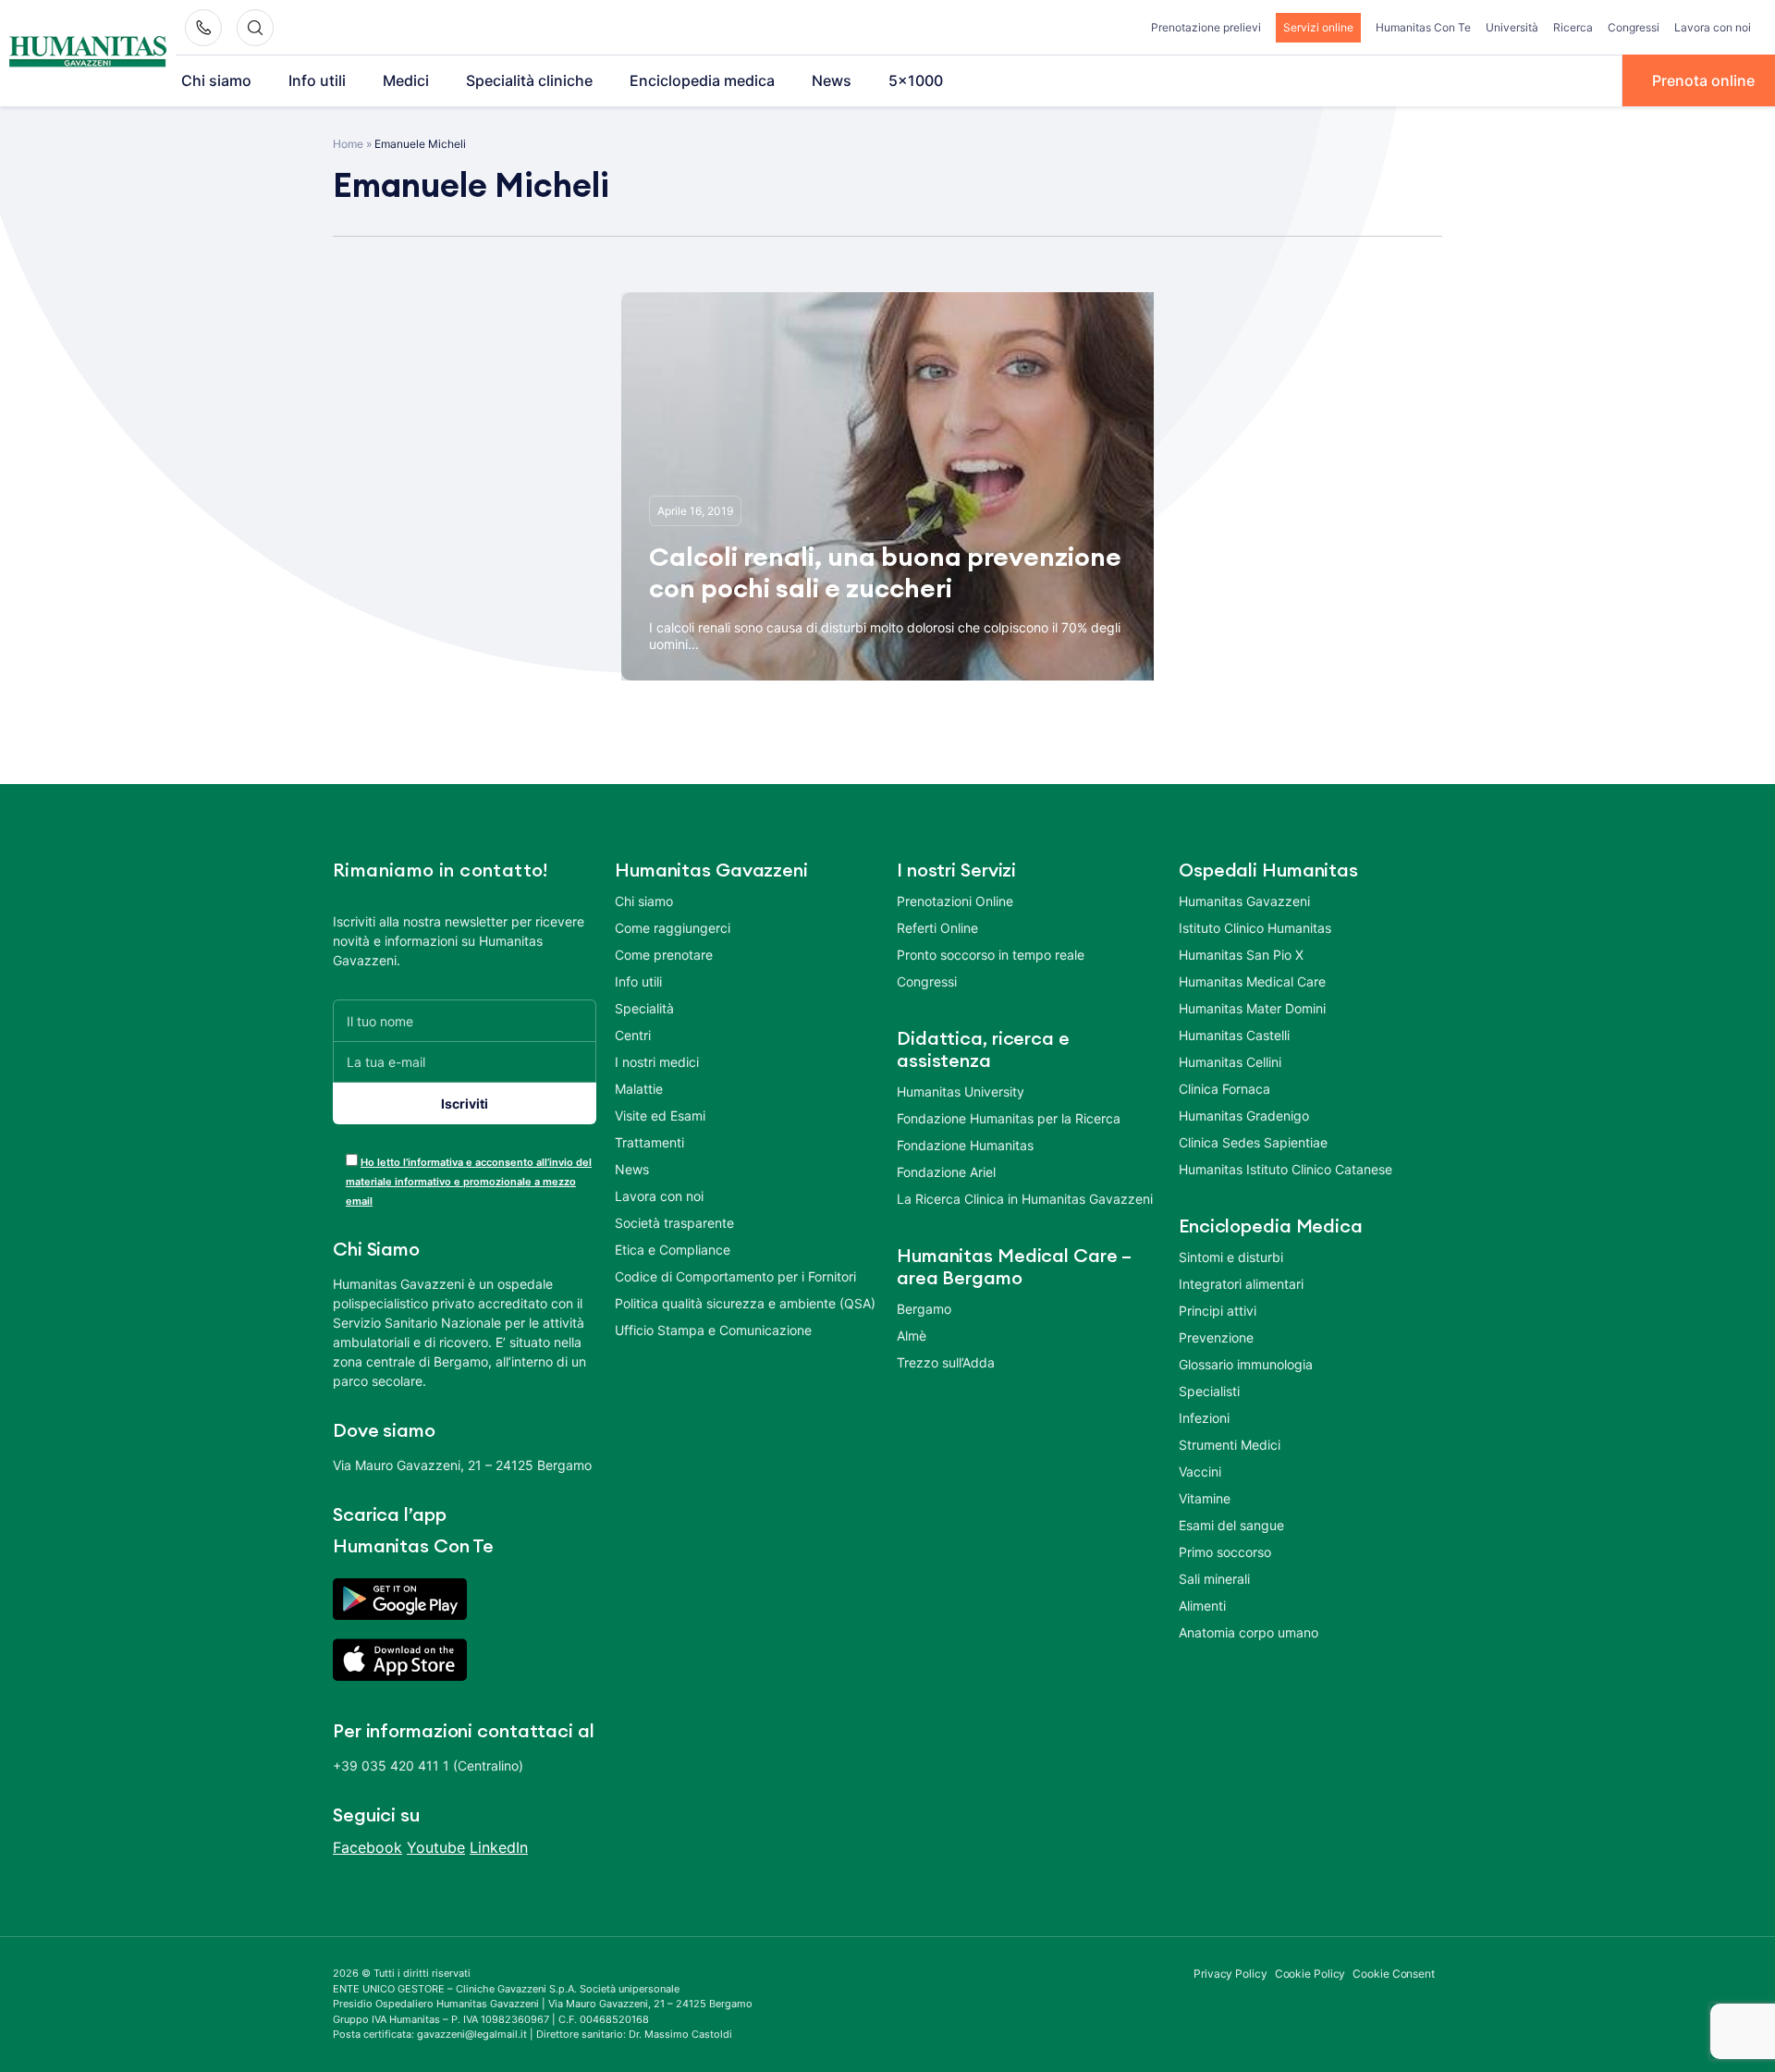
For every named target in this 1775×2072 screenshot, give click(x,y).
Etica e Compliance (673, 1250)
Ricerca (1573, 27)
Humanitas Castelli (1234, 1035)
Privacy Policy (1230, 1974)
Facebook (367, 1847)
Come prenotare (664, 955)
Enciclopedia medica (702, 80)
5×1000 (916, 80)
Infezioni (1204, 1418)
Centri (633, 1035)
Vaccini (1200, 1471)
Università (1512, 27)
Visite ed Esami (660, 1116)
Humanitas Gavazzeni (1244, 901)
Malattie (639, 1089)
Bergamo (924, 1309)
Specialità (644, 1008)
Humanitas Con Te (1423, 27)
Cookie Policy (1310, 1974)
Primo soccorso (1225, 1552)
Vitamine (1205, 1498)
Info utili (317, 80)
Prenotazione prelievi (1206, 27)
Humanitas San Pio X (1241, 955)
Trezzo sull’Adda (946, 1362)
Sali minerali (1214, 1579)
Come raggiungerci (673, 928)
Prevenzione (1216, 1337)
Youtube (436, 1847)
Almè (912, 1336)
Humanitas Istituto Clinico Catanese (1285, 1169)
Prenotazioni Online (955, 901)
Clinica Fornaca (1224, 1089)
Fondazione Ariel (946, 1172)
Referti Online (937, 928)
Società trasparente (674, 1223)
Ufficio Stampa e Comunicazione (713, 1330)
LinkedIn (499, 1847)
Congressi (1634, 27)
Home (348, 144)
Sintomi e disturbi (1231, 1257)
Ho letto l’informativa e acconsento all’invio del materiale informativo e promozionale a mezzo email (469, 1182)
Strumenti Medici (1230, 1445)
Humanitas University (961, 1091)
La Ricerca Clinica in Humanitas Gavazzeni (1025, 1199)
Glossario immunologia (1246, 1364)
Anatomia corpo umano (1249, 1632)
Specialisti (1209, 1391)
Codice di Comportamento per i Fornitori (735, 1276)
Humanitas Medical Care (1252, 981)
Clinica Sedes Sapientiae (1253, 1142)
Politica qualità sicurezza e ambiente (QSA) (745, 1303)
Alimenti (1202, 1606)
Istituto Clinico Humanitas (1255, 928)
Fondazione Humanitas (965, 1145)
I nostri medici (657, 1062)
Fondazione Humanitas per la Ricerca (1009, 1118)
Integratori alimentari (1241, 1284)
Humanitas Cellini (1230, 1062)
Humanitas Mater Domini (1252, 1008)
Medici (406, 80)
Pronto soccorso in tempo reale (991, 955)
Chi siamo (216, 80)
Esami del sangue (1231, 1525)
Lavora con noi (1713, 27)
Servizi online (1318, 27)
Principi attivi (1218, 1311)
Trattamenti (649, 1142)
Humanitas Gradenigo (1244, 1116)
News (832, 80)
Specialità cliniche (529, 80)
